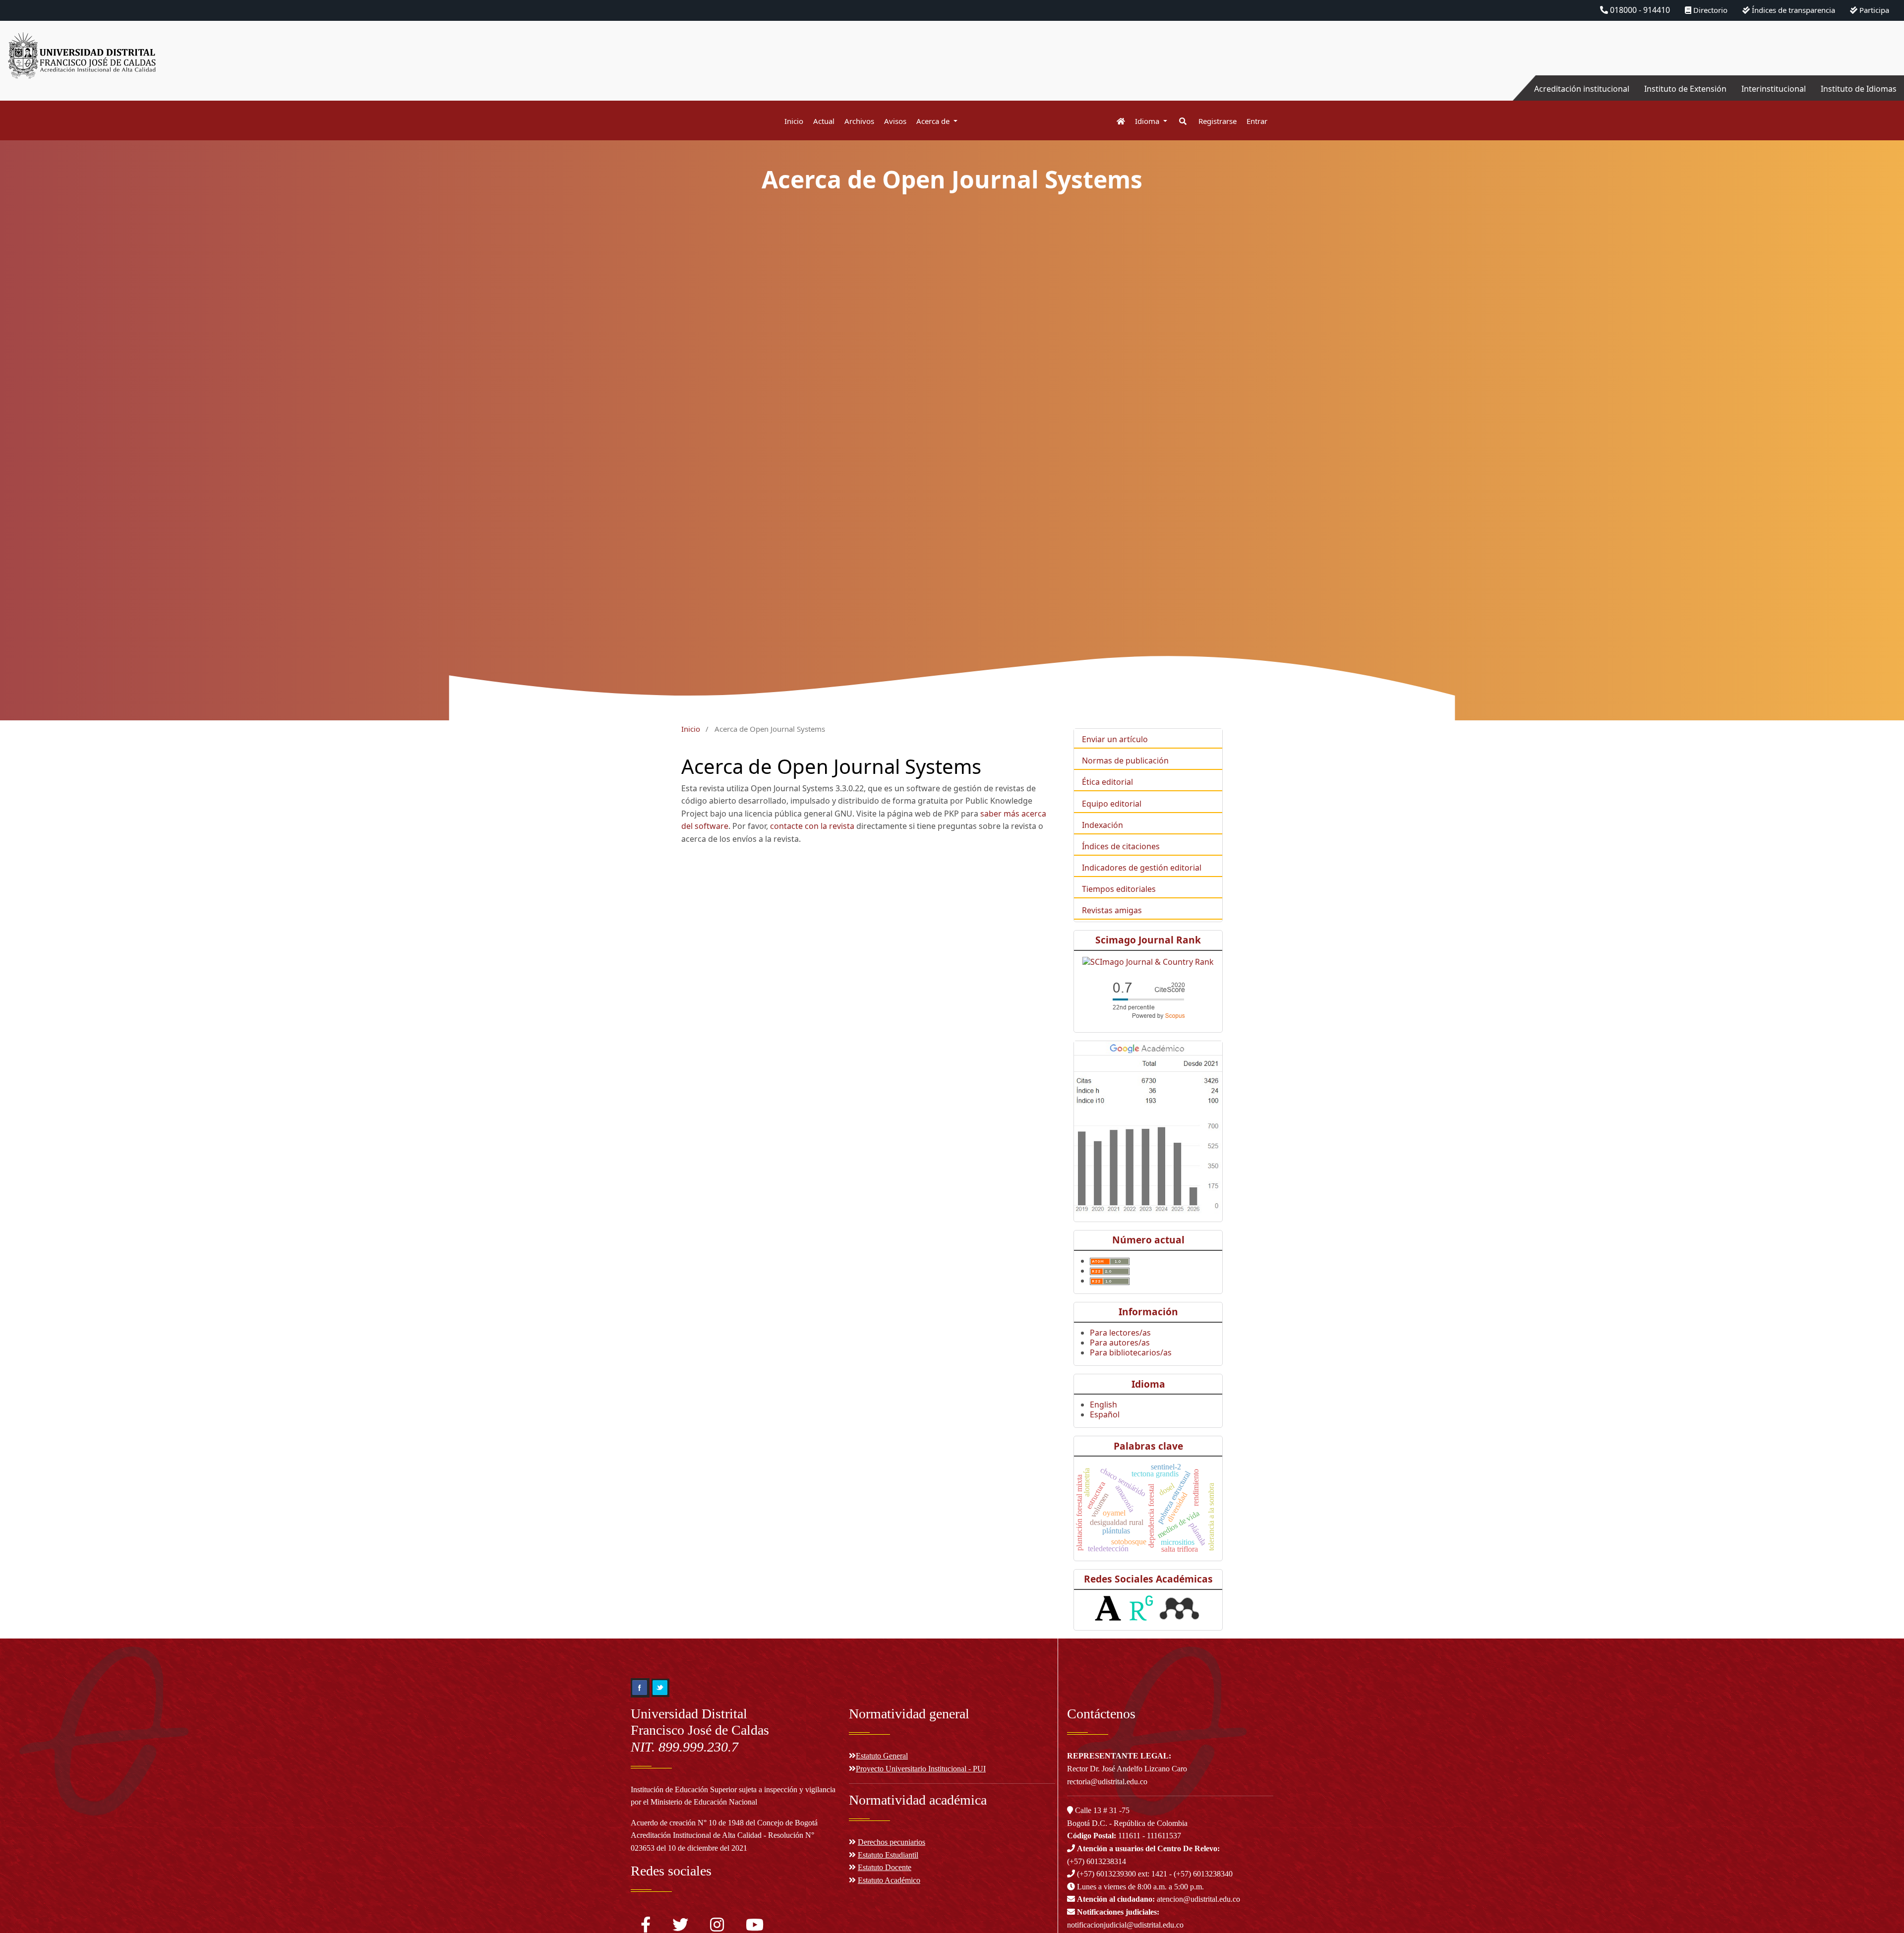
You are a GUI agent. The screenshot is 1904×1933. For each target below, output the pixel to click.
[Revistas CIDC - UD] (1116, 121)
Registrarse (1218, 121)
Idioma (1148, 121)
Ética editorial (1107, 782)
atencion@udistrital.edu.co (1159, 1899)
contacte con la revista (812, 826)
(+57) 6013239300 (1106, 1874)
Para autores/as (1120, 1343)
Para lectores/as (1120, 1333)
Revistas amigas (1112, 910)
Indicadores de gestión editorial (1142, 868)
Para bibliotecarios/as (1131, 1352)
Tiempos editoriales (1119, 889)
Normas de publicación (1125, 761)
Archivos (859, 121)
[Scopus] (1148, 998)
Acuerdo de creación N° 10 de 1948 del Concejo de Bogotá (724, 1823)
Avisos (895, 121)
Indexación (1102, 825)
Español (1105, 1414)
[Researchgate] (1141, 1608)
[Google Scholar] (1148, 1126)
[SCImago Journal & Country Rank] (1148, 961)
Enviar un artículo (1115, 739)
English (1103, 1405)
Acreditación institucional (1582, 89)
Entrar (1257, 121)
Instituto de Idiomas (1859, 89)
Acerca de (934, 121)
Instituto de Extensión (1685, 89)
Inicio (794, 121)
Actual (824, 121)
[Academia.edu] (1108, 1608)
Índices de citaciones (1121, 846)
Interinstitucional (1774, 89)
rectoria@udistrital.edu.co (1107, 1782)
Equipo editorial (1112, 804)
